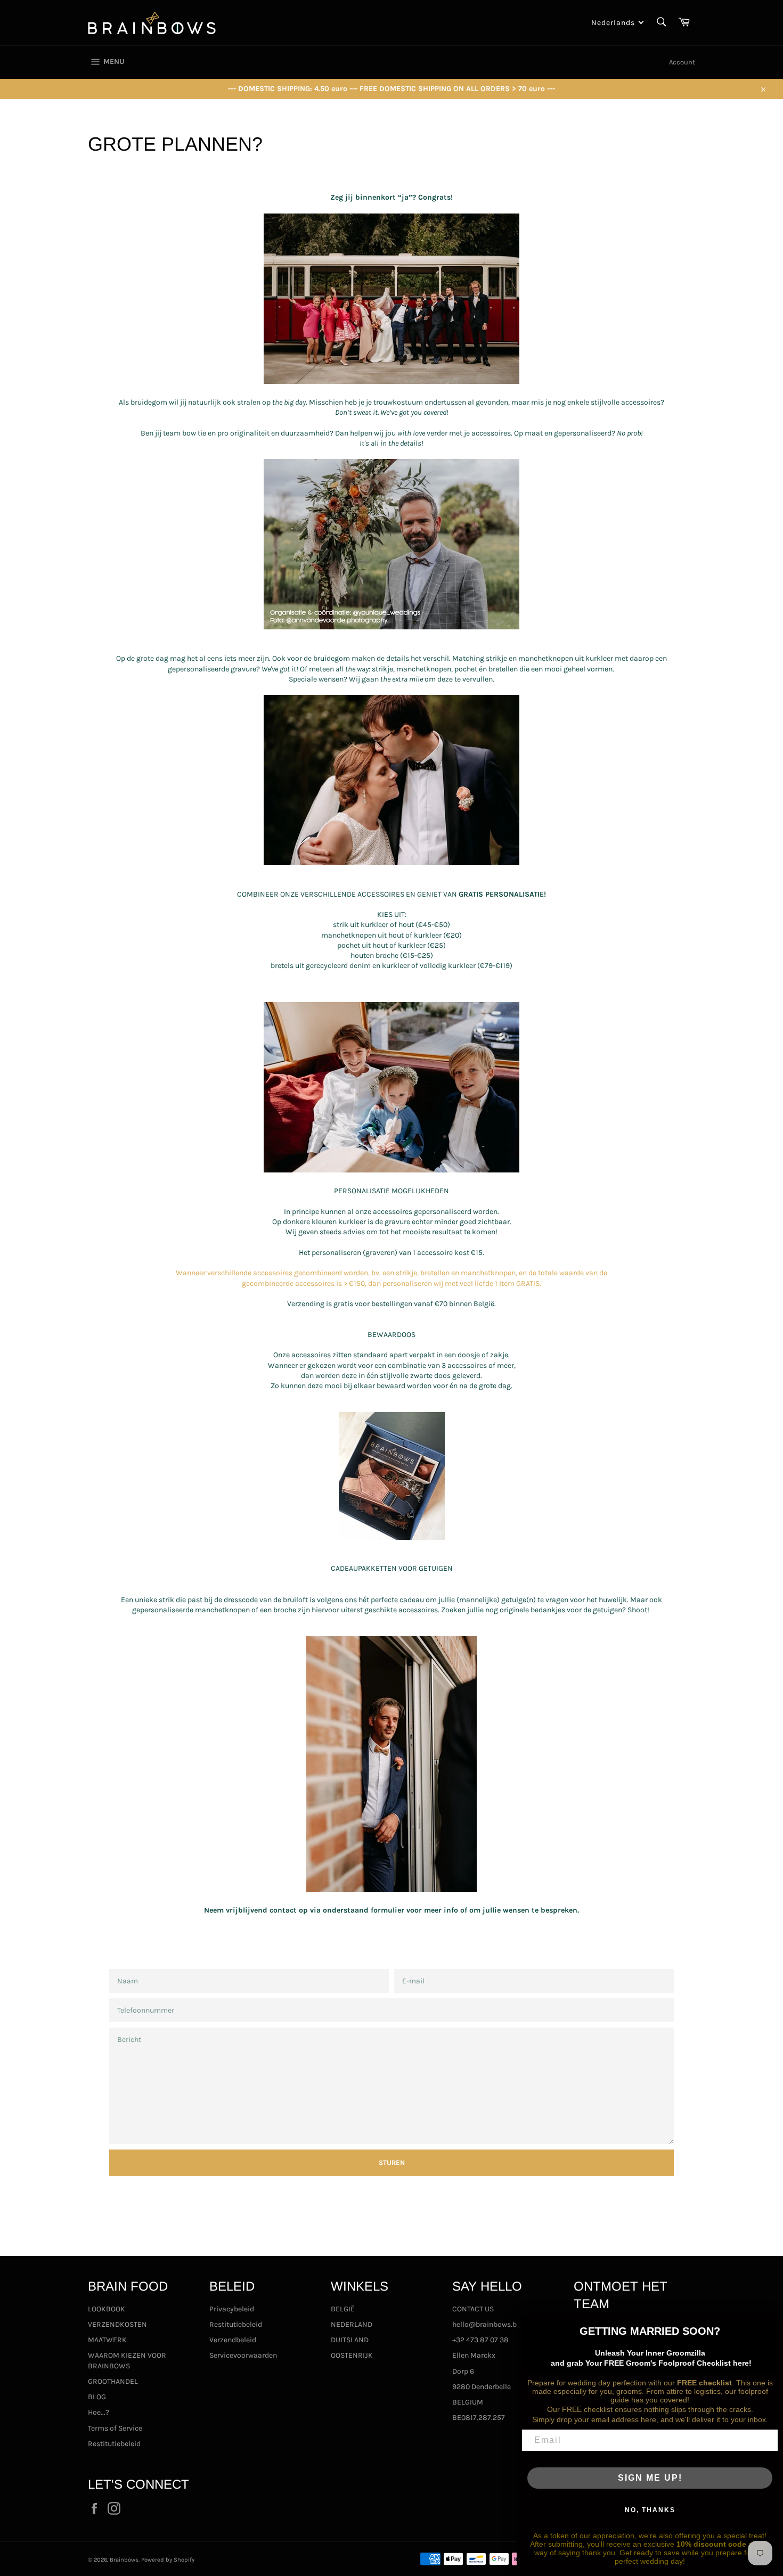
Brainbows (124, 2560)
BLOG (97, 2397)
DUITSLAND (350, 2340)
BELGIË (343, 2309)
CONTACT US (473, 2309)
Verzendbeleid (233, 2340)
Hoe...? (99, 2412)
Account (682, 62)
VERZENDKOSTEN (117, 2324)
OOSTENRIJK (352, 2355)
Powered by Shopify (168, 2560)
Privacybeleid (232, 2309)
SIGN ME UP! (650, 2478)
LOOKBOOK (107, 2309)
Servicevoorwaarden (243, 2355)
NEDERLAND (352, 2324)
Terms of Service (115, 2428)
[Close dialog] (771, 2326)
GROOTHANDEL (113, 2381)
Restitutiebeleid (114, 2444)
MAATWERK (107, 2340)
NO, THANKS (650, 2510)
